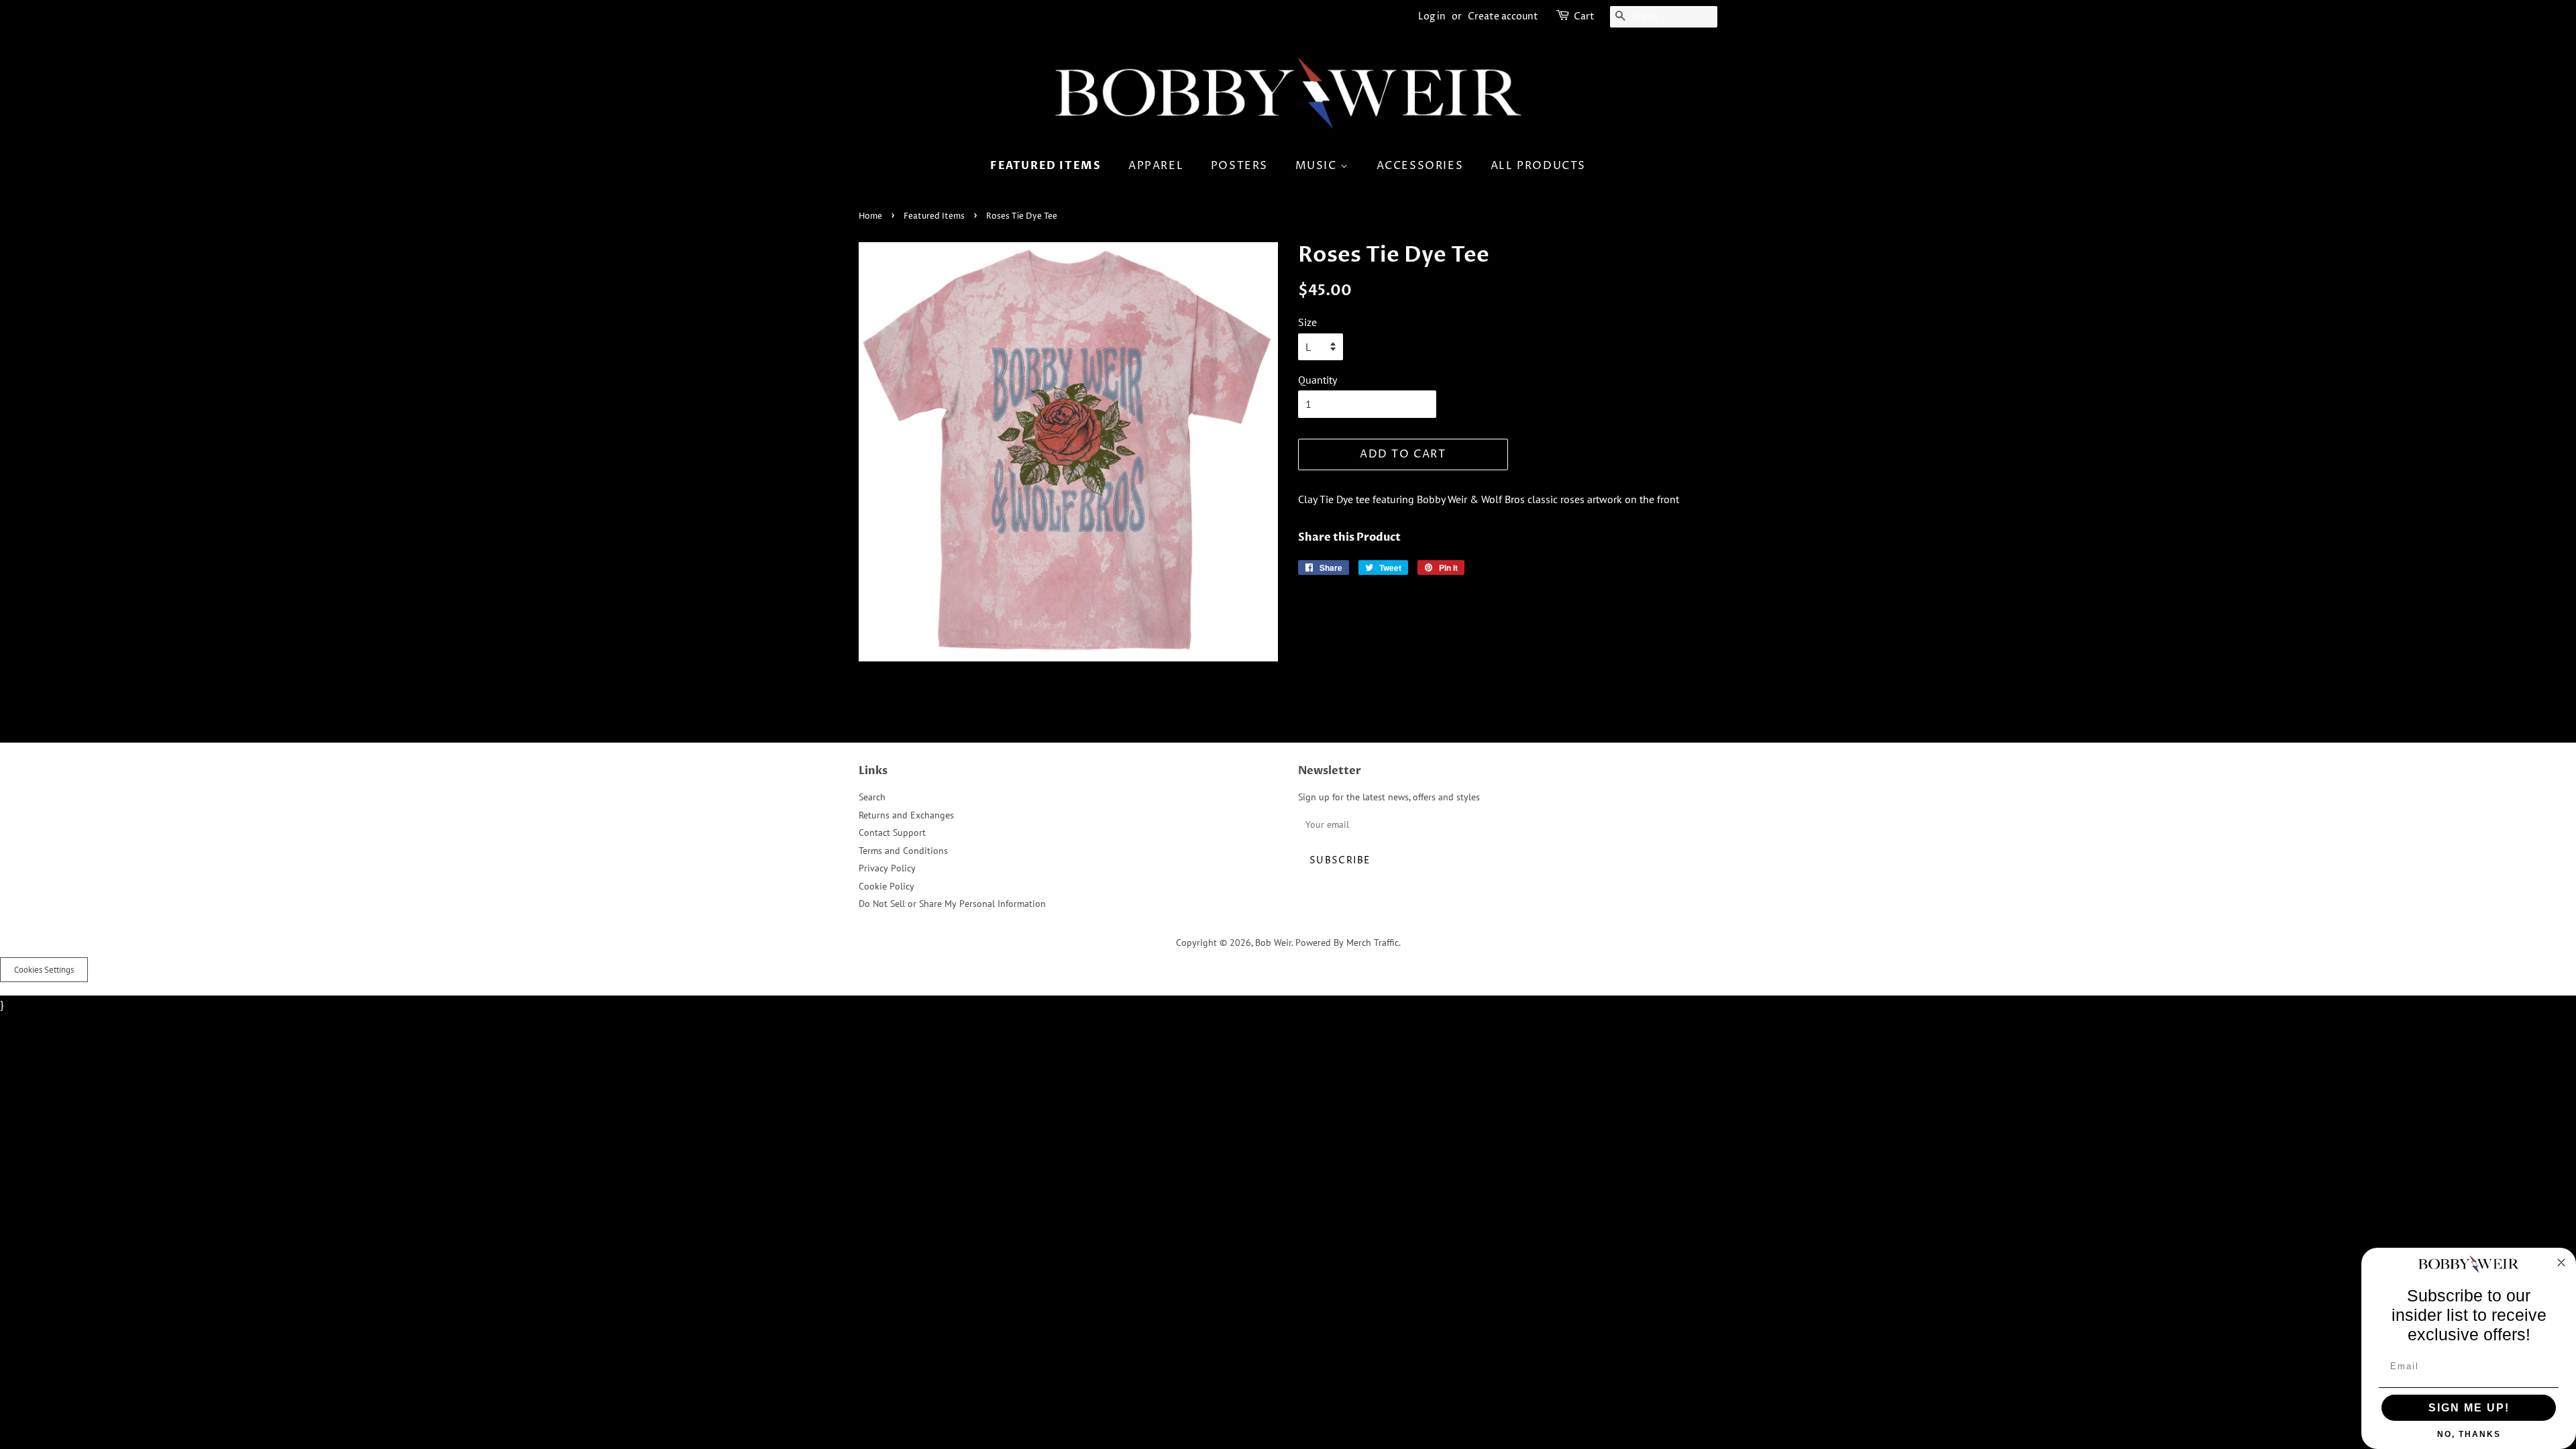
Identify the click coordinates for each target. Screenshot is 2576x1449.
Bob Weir (1273, 943)
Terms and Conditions (903, 851)
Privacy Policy (887, 868)
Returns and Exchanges (906, 815)
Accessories (1420, 166)
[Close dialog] (2561, 1263)
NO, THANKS (2469, 1434)
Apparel (1156, 166)
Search (872, 797)
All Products (1538, 166)
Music (1318, 166)
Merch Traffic (1373, 943)
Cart (1584, 16)
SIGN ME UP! (2469, 1408)
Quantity (1318, 380)
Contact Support (892, 833)
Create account (1503, 16)
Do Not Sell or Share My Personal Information (952, 904)
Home (870, 216)
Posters (1239, 166)
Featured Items (1045, 166)
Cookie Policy (887, 886)
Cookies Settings (44, 970)
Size (1307, 322)
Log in (1432, 16)
